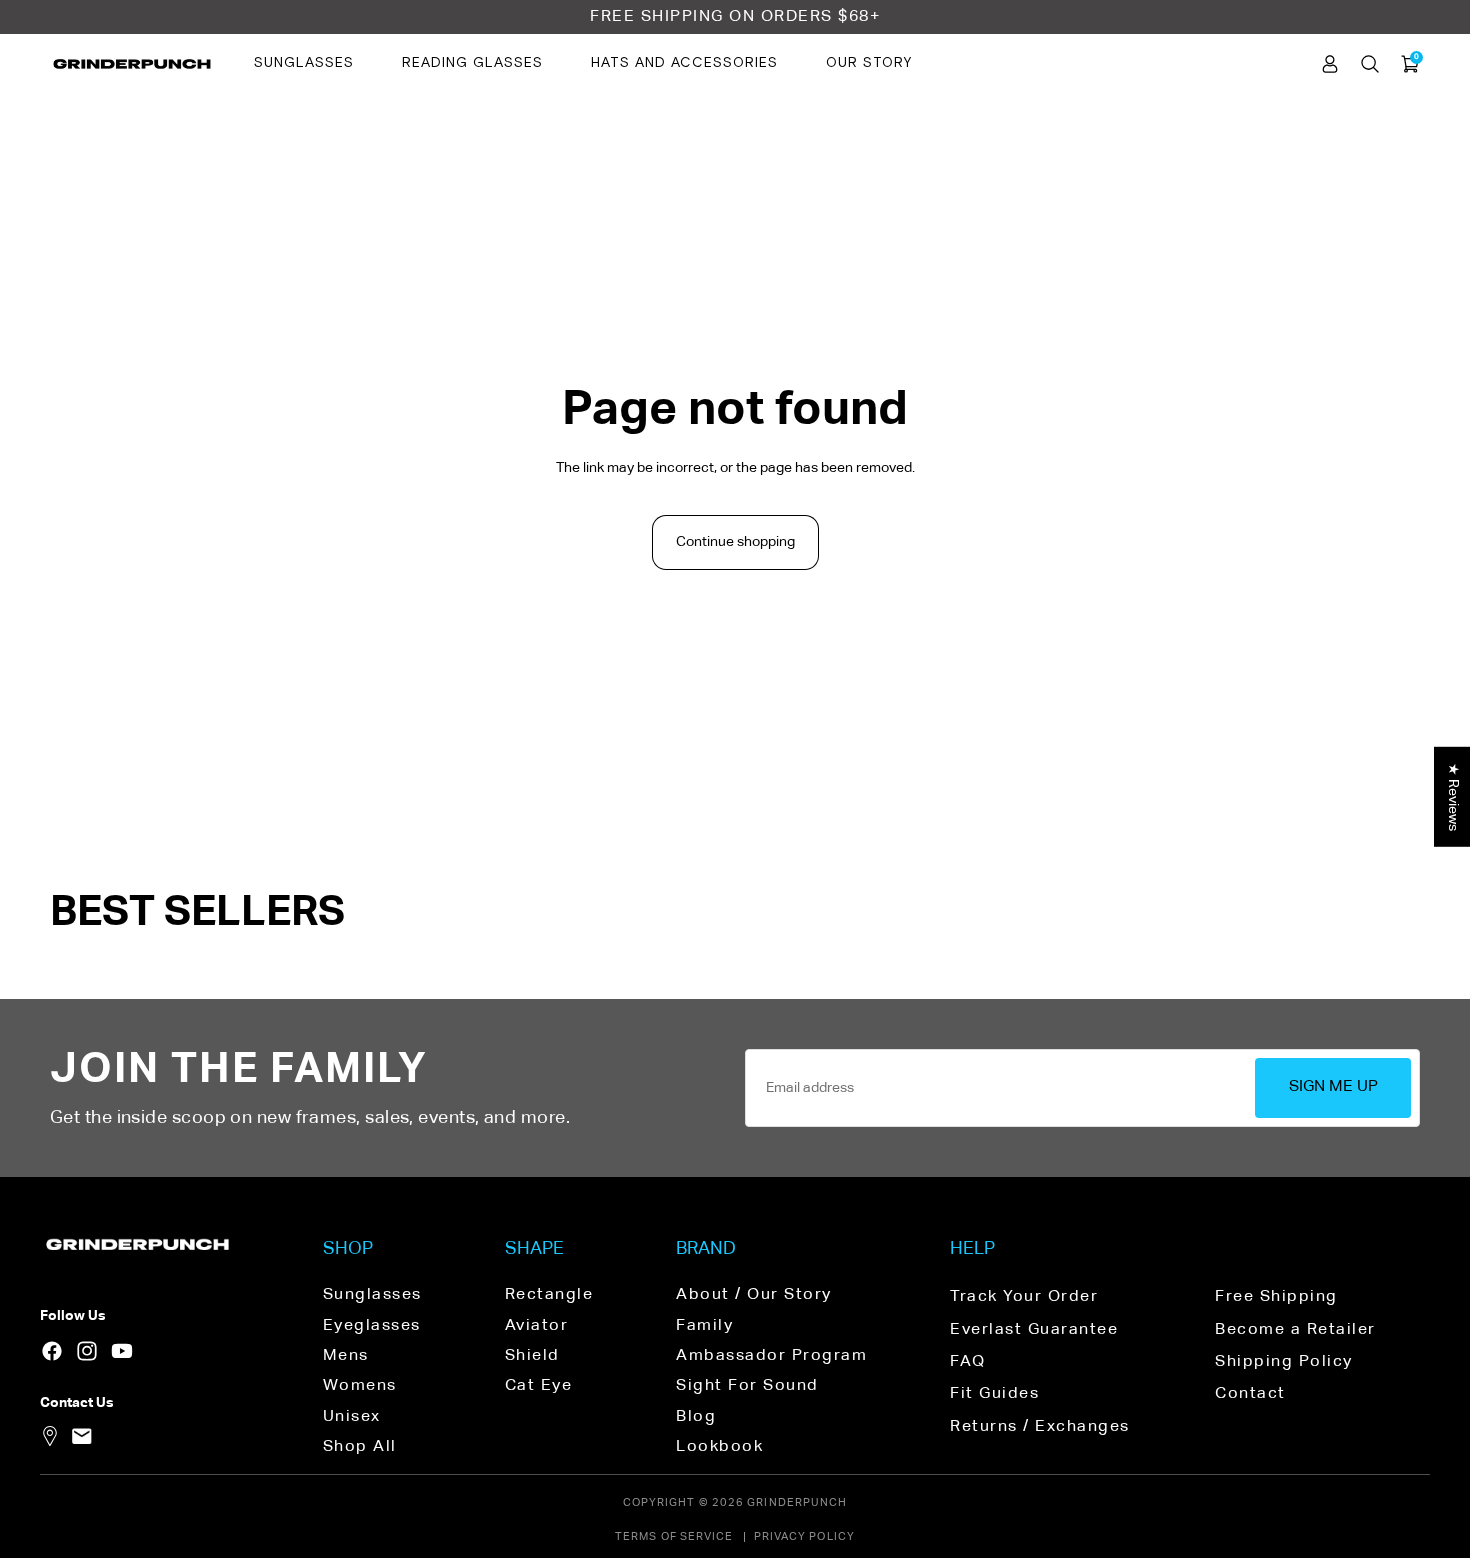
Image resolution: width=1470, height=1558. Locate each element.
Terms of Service (674, 1536)
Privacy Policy (804, 1536)
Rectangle (549, 1295)
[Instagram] (87, 1351)
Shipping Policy (1284, 1362)
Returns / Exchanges (1040, 1427)
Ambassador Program (771, 1356)
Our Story (869, 63)
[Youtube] (122, 1351)
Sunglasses (304, 63)
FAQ (968, 1362)
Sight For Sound (747, 1386)
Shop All (360, 1447)
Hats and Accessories (684, 63)
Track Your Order (1024, 1297)
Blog (696, 1417)
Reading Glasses (472, 63)
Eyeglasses (372, 1326)
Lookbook (719, 1447)
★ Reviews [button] (1453, 797)
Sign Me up (1333, 1087)
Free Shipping (1276, 1297)
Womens (360, 1386)
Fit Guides (994, 1394)
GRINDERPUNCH (797, 1502)
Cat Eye (539, 1386)
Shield (532, 1356)
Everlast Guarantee (1034, 1330)
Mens (346, 1356)
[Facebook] (52, 1351)
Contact (1250, 1394)
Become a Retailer (1295, 1330)
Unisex (352, 1417)
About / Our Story (754, 1295)
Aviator (537, 1326)
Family (704, 1326)
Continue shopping (735, 542)
